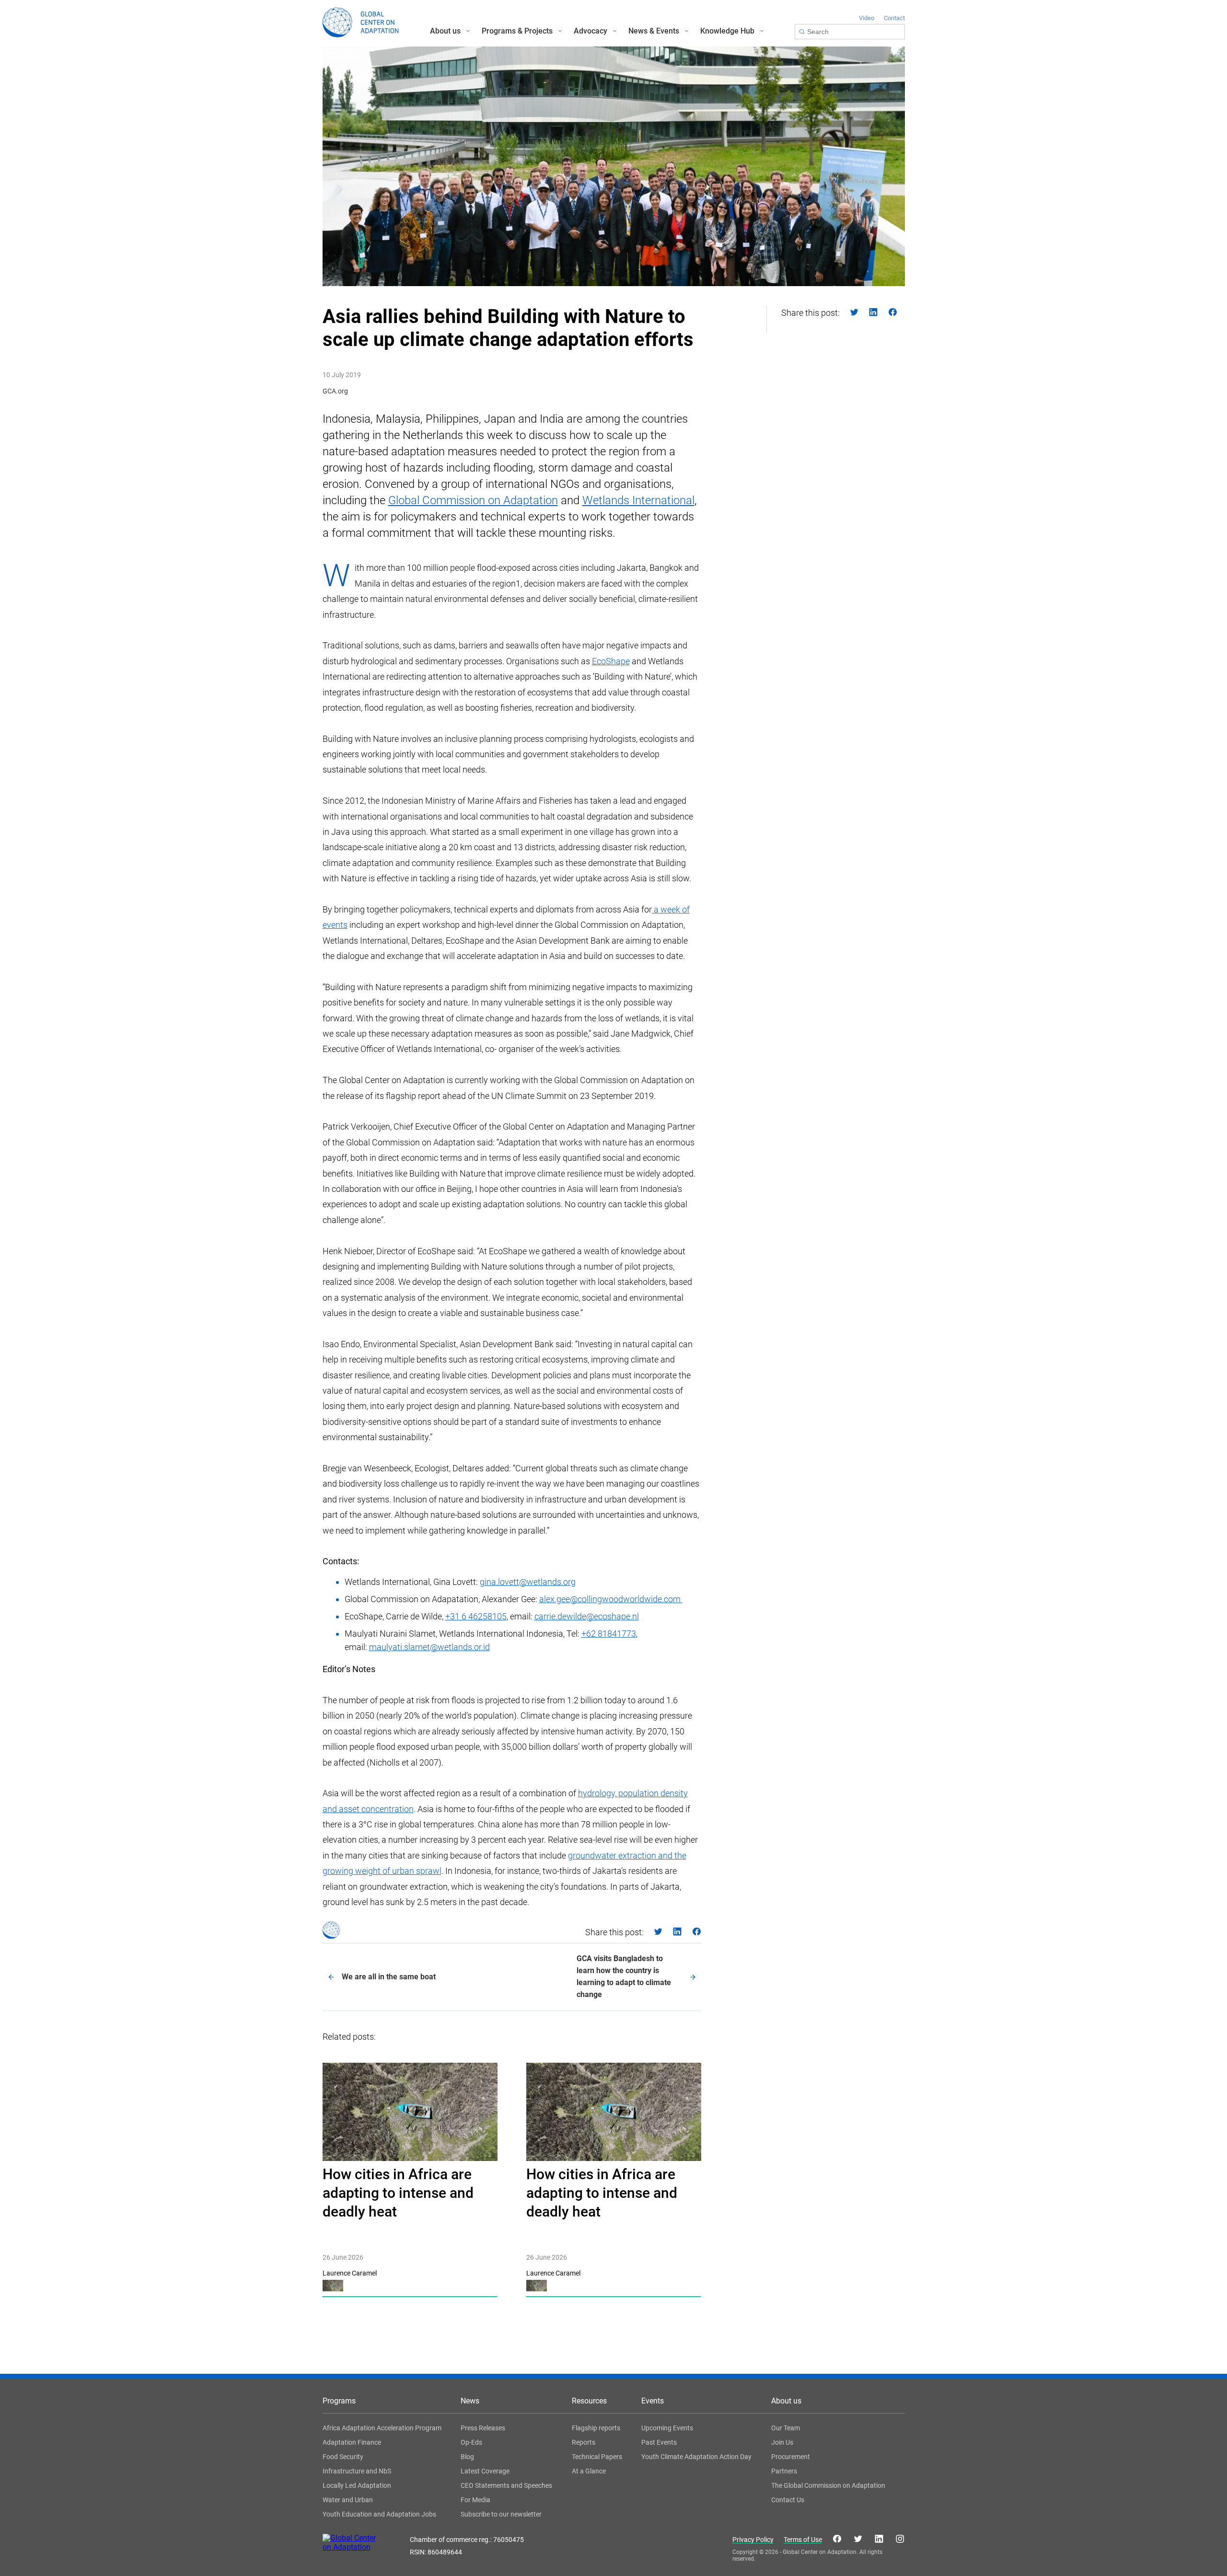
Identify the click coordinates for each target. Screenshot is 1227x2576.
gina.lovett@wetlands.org (528, 1582)
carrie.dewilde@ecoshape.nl (587, 1616)
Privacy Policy (753, 2540)
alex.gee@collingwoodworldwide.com (611, 1599)
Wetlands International (638, 500)
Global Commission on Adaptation (473, 500)
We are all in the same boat (389, 1977)
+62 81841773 (609, 1634)
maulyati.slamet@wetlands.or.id (429, 1647)
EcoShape (611, 661)
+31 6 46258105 (476, 1616)
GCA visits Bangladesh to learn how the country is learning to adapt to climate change (624, 1976)
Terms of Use (803, 2540)
